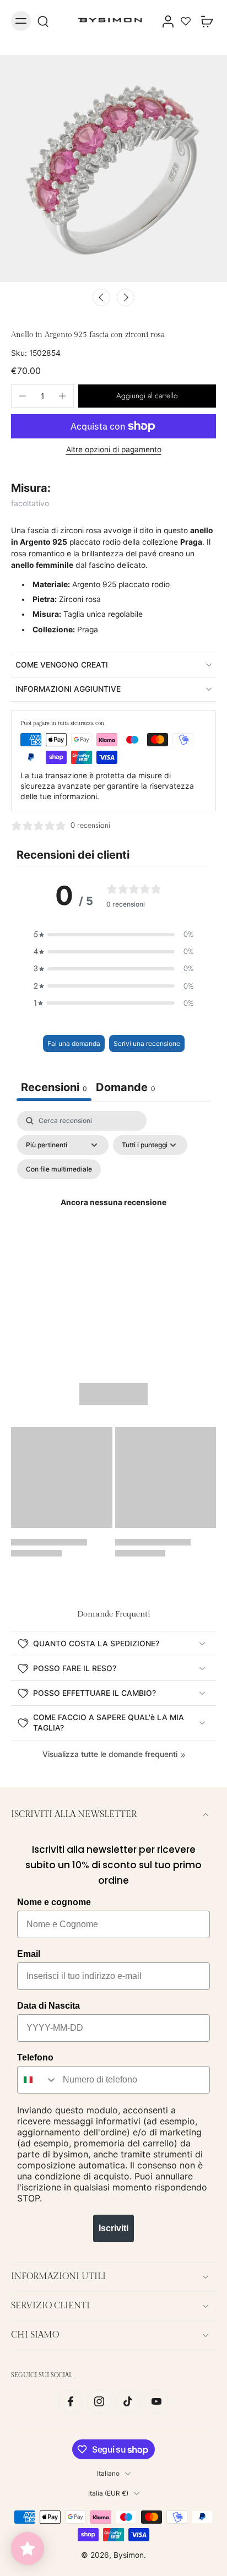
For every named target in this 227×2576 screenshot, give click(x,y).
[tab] (126, 1089)
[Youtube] (156, 2401)
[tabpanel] (113, 1216)
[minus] (23, 396)
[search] (43, 21)
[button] (147, 396)
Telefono (35, 2057)
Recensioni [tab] (54, 1087)
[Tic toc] (128, 2401)
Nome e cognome (54, 1902)
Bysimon (129, 2555)
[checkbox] (59, 1169)
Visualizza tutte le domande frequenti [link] (110, 1754)
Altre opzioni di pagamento (114, 450)
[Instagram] (99, 2401)
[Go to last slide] (101, 297)
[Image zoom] (113, 169)
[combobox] (37, 2080)
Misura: (31, 488)
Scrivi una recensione (147, 1043)
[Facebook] (71, 2401)
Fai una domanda (74, 1043)
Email (29, 1954)
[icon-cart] (204, 21)
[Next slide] (126, 297)
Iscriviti (113, 2228)
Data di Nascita (48, 2006)
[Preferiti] (186, 21)
